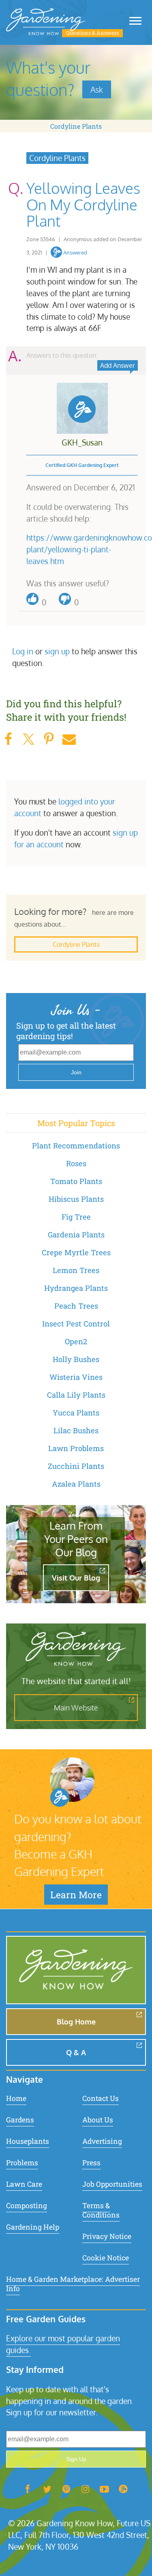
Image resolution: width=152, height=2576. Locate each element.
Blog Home (76, 2022)
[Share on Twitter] (28, 739)
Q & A (76, 2052)
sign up (57, 651)
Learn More (76, 1895)
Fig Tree (76, 1217)
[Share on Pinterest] (49, 739)
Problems (22, 2163)
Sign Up (76, 2459)
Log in (23, 651)
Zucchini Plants (76, 1466)
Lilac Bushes (76, 1430)
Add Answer (118, 365)
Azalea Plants (76, 1484)
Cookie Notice (106, 2258)
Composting (27, 2206)
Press (91, 2163)
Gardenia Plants (76, 1235)
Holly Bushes (76, 1359)
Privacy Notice (107, 2236)
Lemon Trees (76, 1270)
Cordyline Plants (76, 126)
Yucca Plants (76, 1413)
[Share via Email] (69, 739)
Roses (76, 1163)
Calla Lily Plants (76, 1395)
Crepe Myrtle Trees (76, 1252)
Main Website (76, 1708)
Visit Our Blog (76, 1578)
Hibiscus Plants (76, 1199)
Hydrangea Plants (76, 1288)
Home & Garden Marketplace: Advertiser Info (73, 2284)
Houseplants (28, 2141)
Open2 (76, 1341)
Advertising (102, 2141)
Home (16, 2098)
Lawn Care (24, 2184)
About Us (98, 2120)
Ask (97, 89)
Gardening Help (33, 2227)
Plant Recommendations (76, 1146)
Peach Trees (76, 1306)
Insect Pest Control (76, 1324)
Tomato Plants (76, 1181)
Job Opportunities (112, 2184)
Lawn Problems (76, 1448)
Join (76, 1072)
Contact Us (101, 2098)
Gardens (20, 2120)
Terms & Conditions (101, 2210)
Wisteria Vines (76, 1377)
